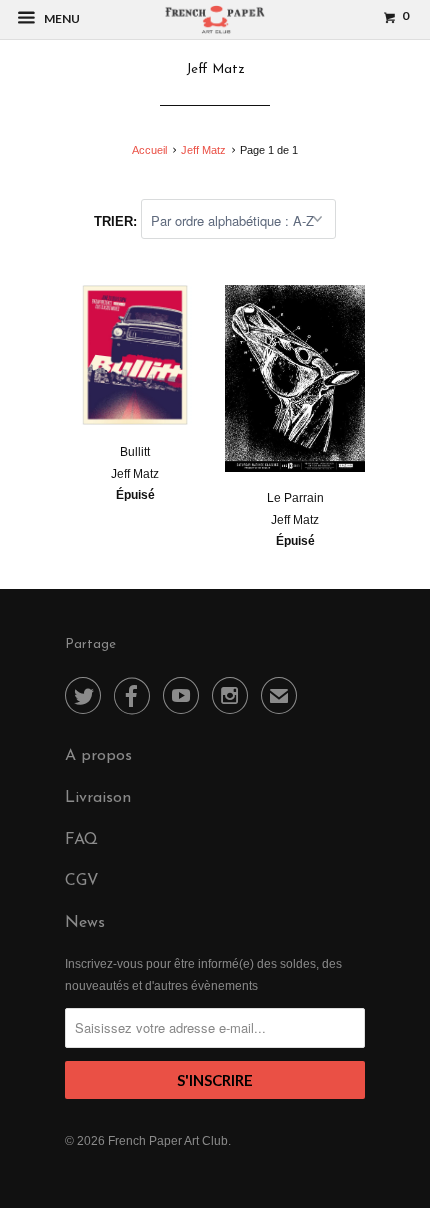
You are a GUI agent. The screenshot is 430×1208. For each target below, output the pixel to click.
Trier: (117, 221)
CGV (82, 881)
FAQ (81, 840)
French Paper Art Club (168, 1141)
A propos (98, 756)
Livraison (98, 798)
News (85, 923)
